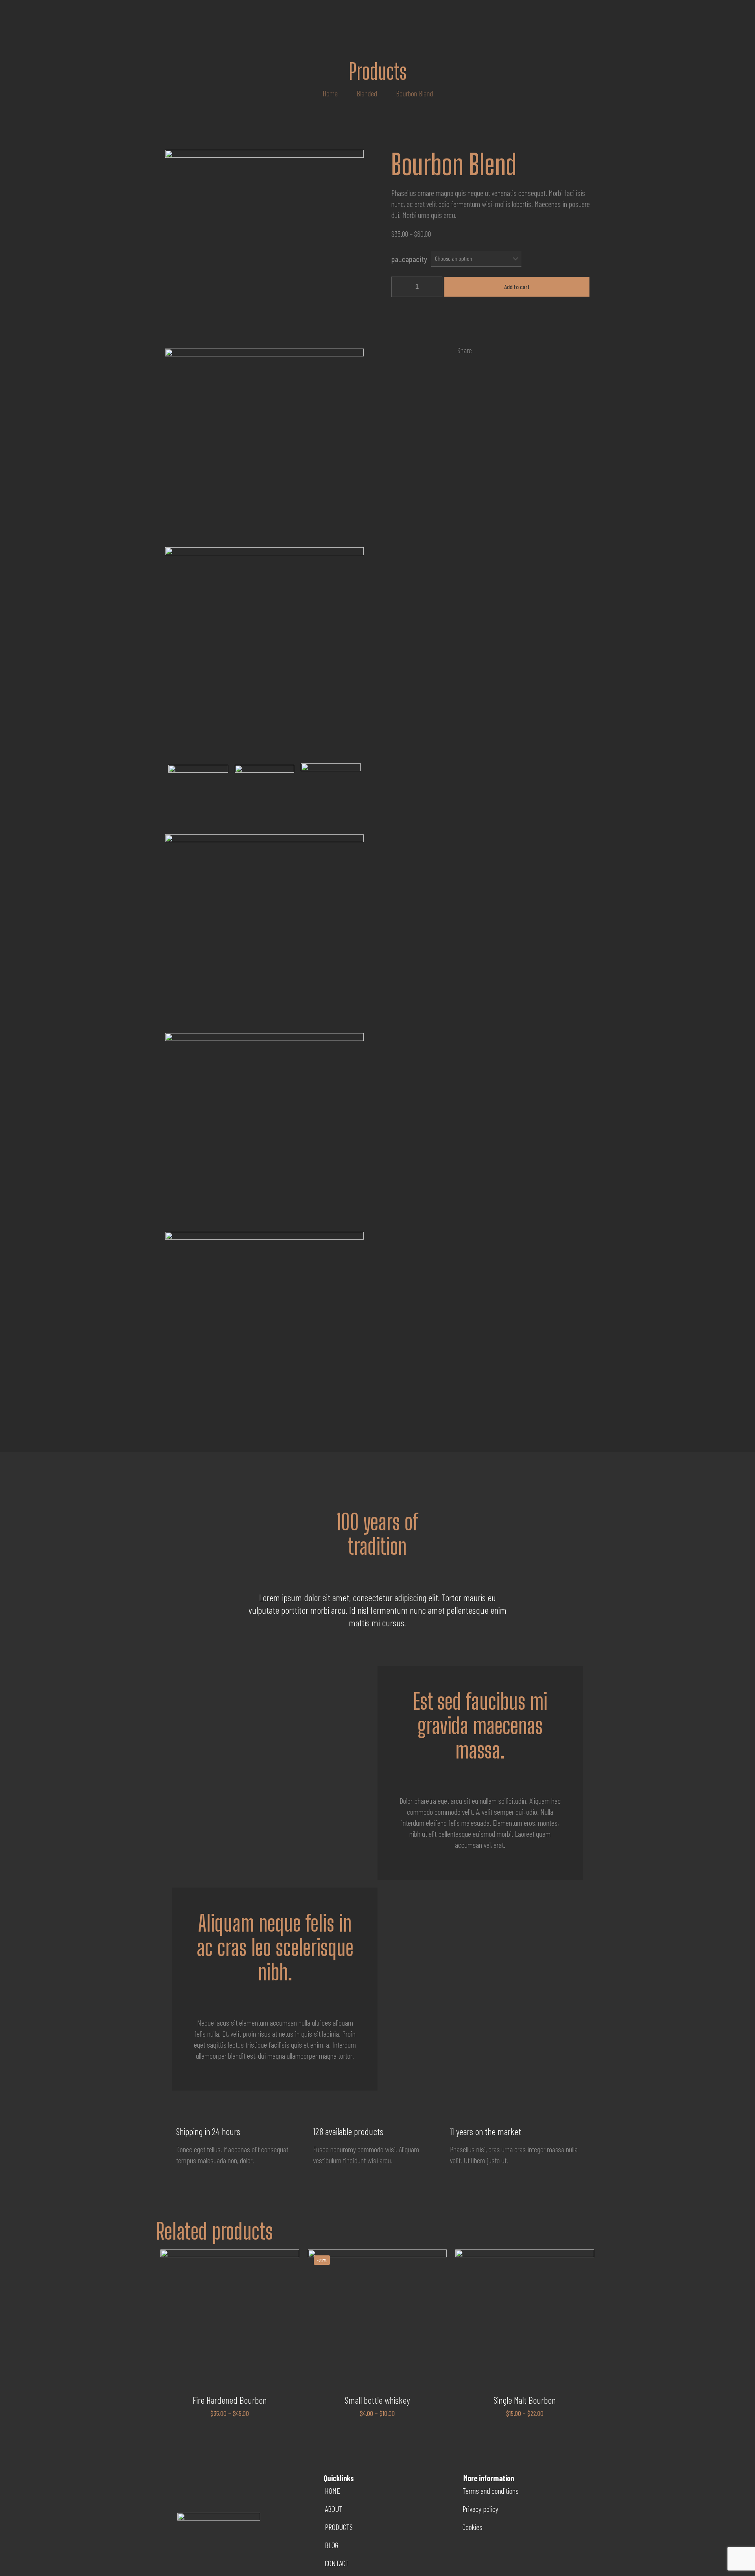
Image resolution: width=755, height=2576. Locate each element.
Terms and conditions (491, 2491)
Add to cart (517, 287)
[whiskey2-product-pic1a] (331, 794)
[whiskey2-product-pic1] (198, 795)
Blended (367, 93)
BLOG (331, 2545)
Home (330, 93)
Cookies (472, 2527)
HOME (332, 2491)
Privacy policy (480, 2509)
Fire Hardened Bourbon (230, 2400)
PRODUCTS (339, 2527)
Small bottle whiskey (377, 2400)
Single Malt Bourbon (525, 2400)
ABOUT (334, 2509)
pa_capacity (409, 259)
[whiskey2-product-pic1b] (265, 795)
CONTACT (337, 2563)
